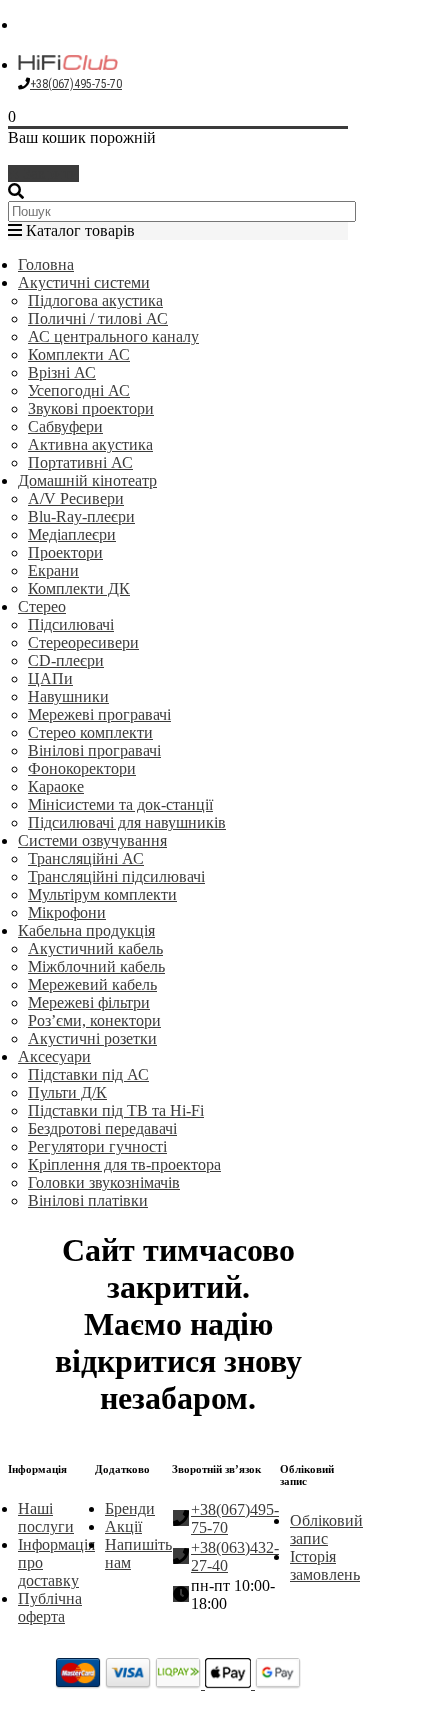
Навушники (68, 696)
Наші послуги (46, 1517)
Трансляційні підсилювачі (116, 876)
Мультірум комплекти (102, 894)
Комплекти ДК (79, 588)
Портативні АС (80, 462)
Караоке (56, 786)
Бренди (130, 1508)
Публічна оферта (50, 1607)
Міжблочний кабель (96, 966)
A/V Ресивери (76, 498)
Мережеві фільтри (89, 1002)
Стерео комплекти (90, 732)
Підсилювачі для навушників (127, 822)
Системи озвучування (92, 840)
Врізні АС (62, 372)
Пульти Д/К (67, 1092)
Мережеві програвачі (99, 714)
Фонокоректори (82, 768)
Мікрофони (67, 912)
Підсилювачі (71, 624)
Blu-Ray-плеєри (81, 516)
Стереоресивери (83, 642)
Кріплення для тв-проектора (124, 1164)
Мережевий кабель (92, 984)
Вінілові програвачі (94, 750)
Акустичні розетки (92, 1038)
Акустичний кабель (95, 948)
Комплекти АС (79, 354)
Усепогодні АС (79, 390)
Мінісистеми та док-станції (120, 804)
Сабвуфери (65, 426)
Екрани (53, 570)
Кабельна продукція (86, 930)
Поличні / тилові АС (98, 318)
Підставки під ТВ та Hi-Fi (116, 1110)
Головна (46, 264)
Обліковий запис (326, 1529)
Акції (123, 1526)
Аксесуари (54, 1056)
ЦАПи (50, 678)
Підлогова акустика (95, 300)
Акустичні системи (84, 282)
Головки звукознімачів (104, 1182)
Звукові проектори (91, 408)
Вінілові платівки (88, 1200)
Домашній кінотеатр (87, 480)
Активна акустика (90, 444)
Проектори (65, 552)
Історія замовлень (325, 1565)
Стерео (42, 606)
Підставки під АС (88, 1074)
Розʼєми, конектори (94, 1020)
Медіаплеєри (72, 534)
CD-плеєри (66, 660)
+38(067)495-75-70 (76, 84)
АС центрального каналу (113, 336)
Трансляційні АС (86, 858)
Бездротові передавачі (102, 1128)
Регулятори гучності (97, 1146)
